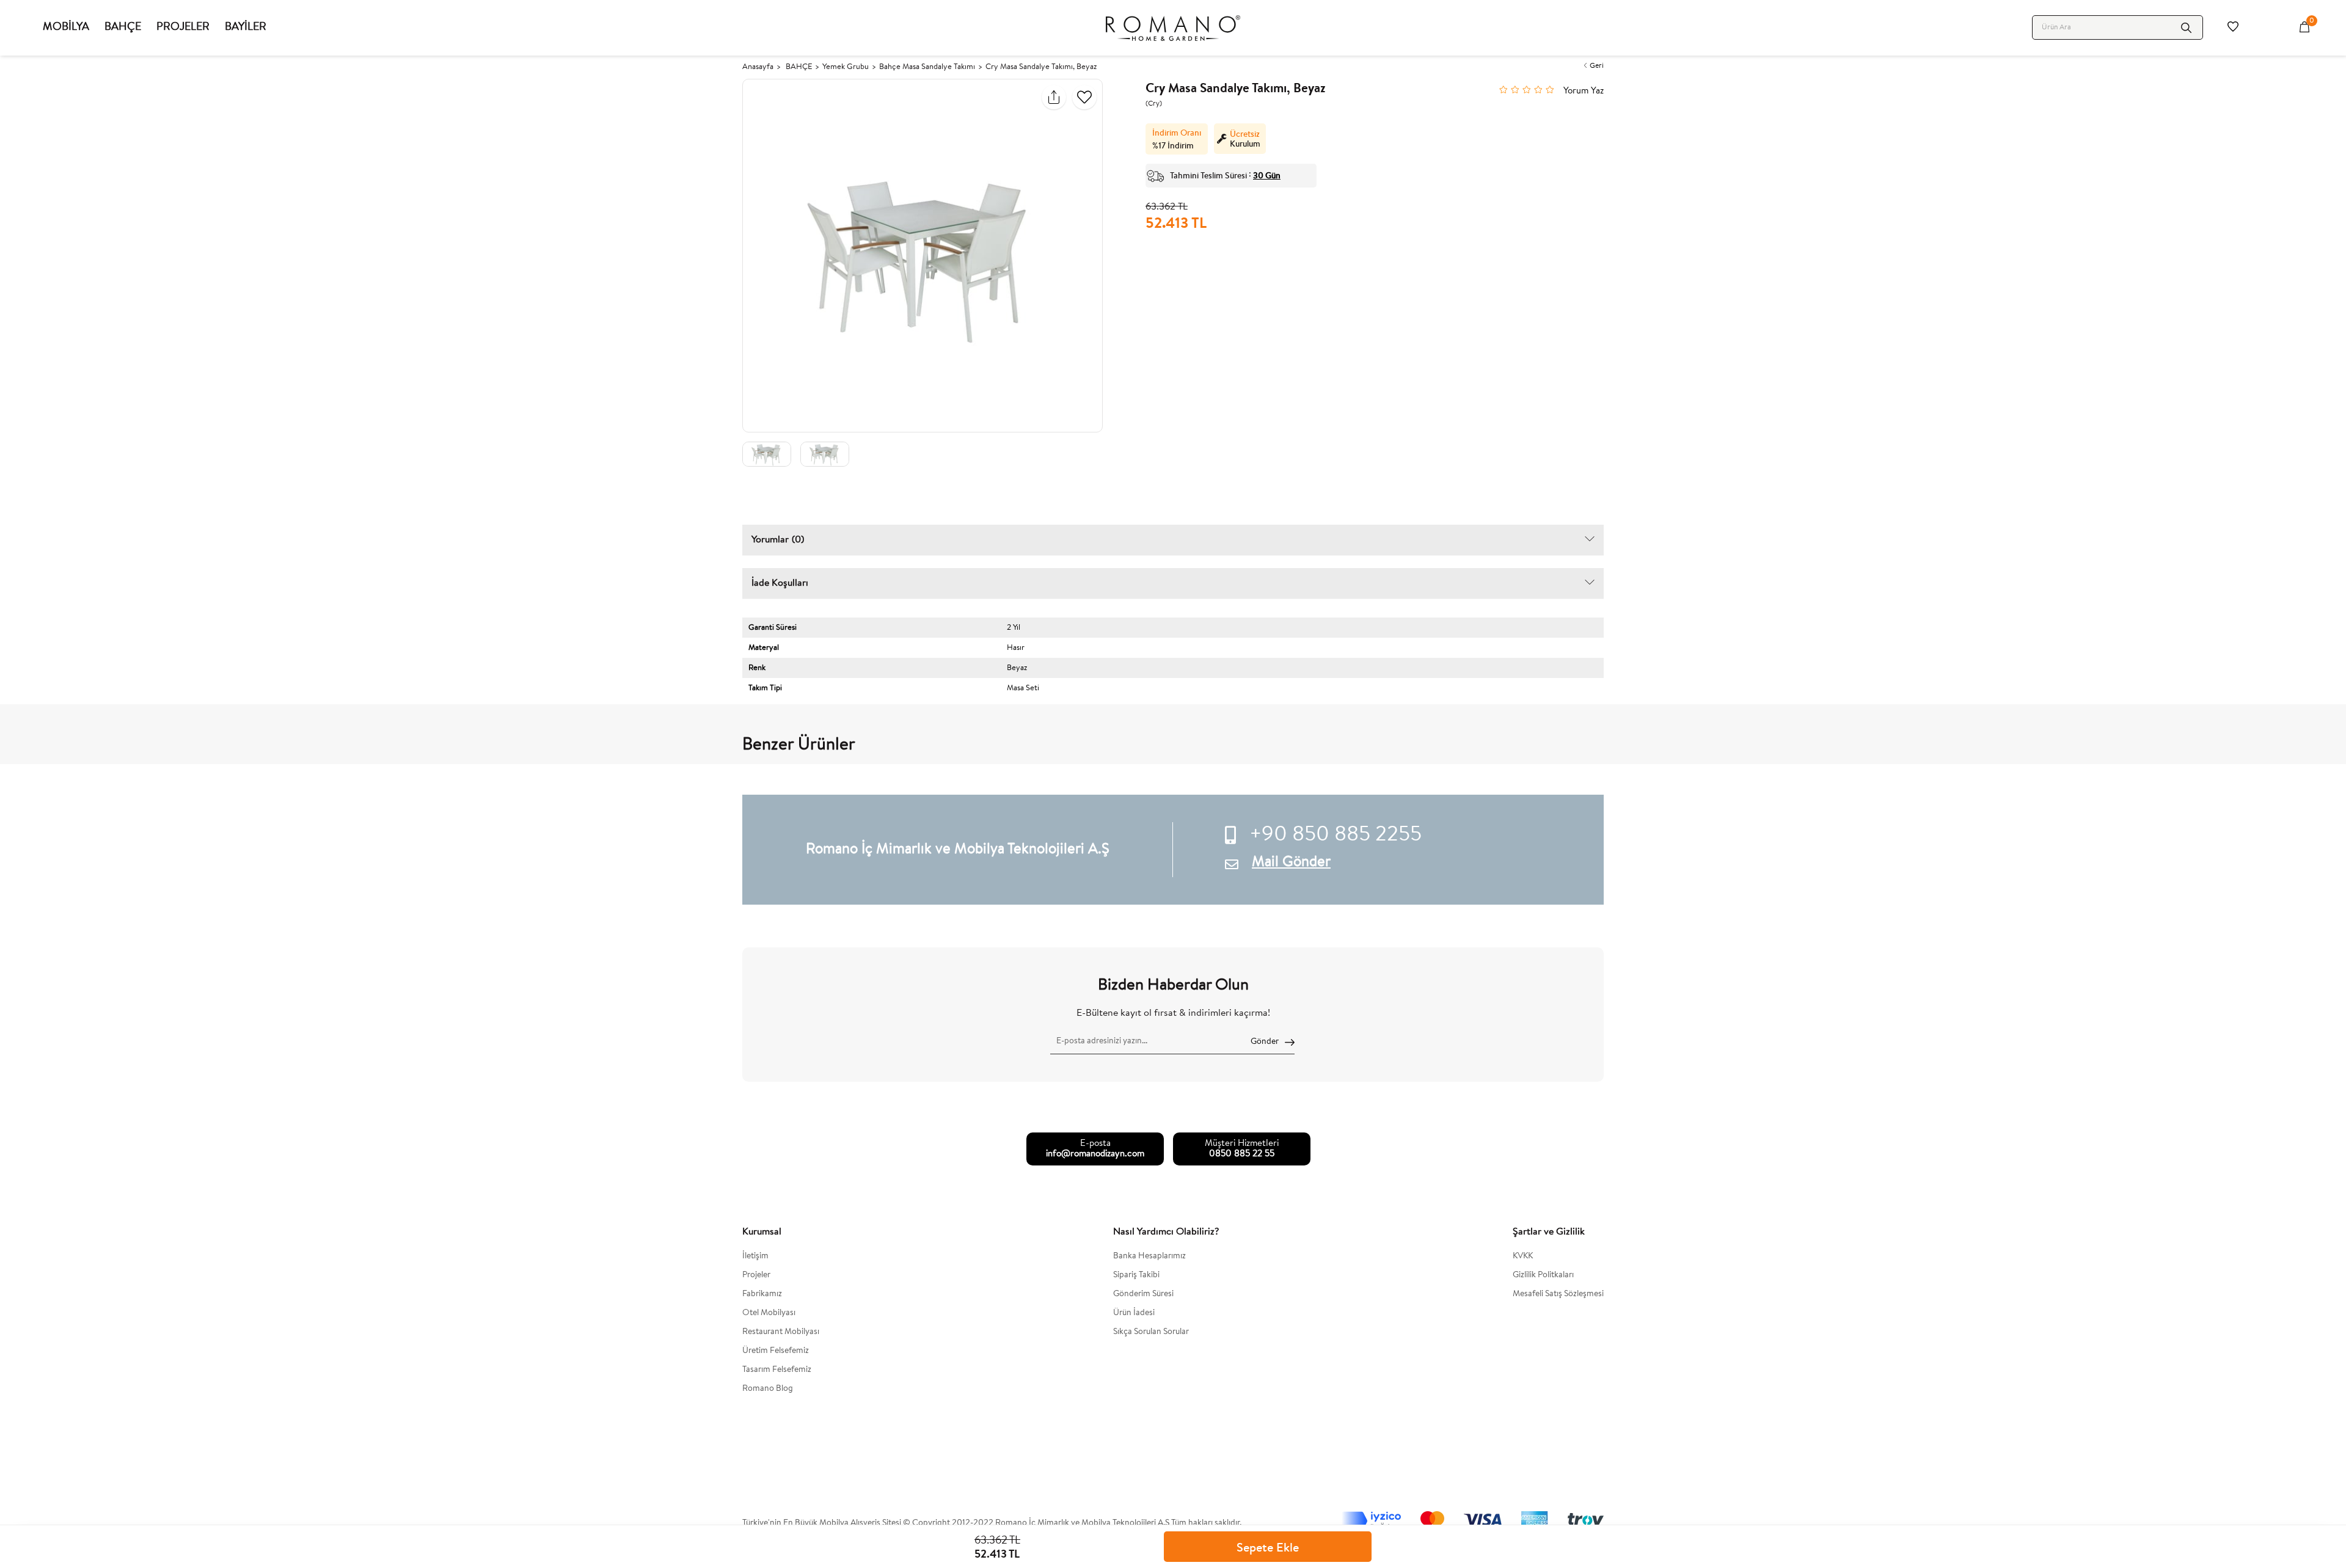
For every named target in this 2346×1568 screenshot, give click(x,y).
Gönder (1265, 1042)
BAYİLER (246, 27)
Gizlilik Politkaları (1543, 1275)
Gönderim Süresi (1143, 1294)
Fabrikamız (762, 1294)
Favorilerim (2233, 27)
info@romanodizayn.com (1095, 1154)
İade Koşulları (780, 583)
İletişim (755, 1256)
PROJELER (183, 27)
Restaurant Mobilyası (781, 1332)
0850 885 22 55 (1242, 1154)
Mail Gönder (1291, 862)
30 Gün (1267, 175)
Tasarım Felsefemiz (777, 1370)
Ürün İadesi (1134, 1313)
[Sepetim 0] (2304, 27)
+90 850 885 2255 (1336, 836)
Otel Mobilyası (769, 1313)
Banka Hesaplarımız (1149, 1256)
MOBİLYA (66, 27)
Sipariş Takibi (1136, 1275)
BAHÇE (123, 27)
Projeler (756, 1275)
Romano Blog (768, 1389)
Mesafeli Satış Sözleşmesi (1558, 1294)
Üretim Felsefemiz (776, 1351)
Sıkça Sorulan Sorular (1151, 1332)
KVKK (1523, 1256)
